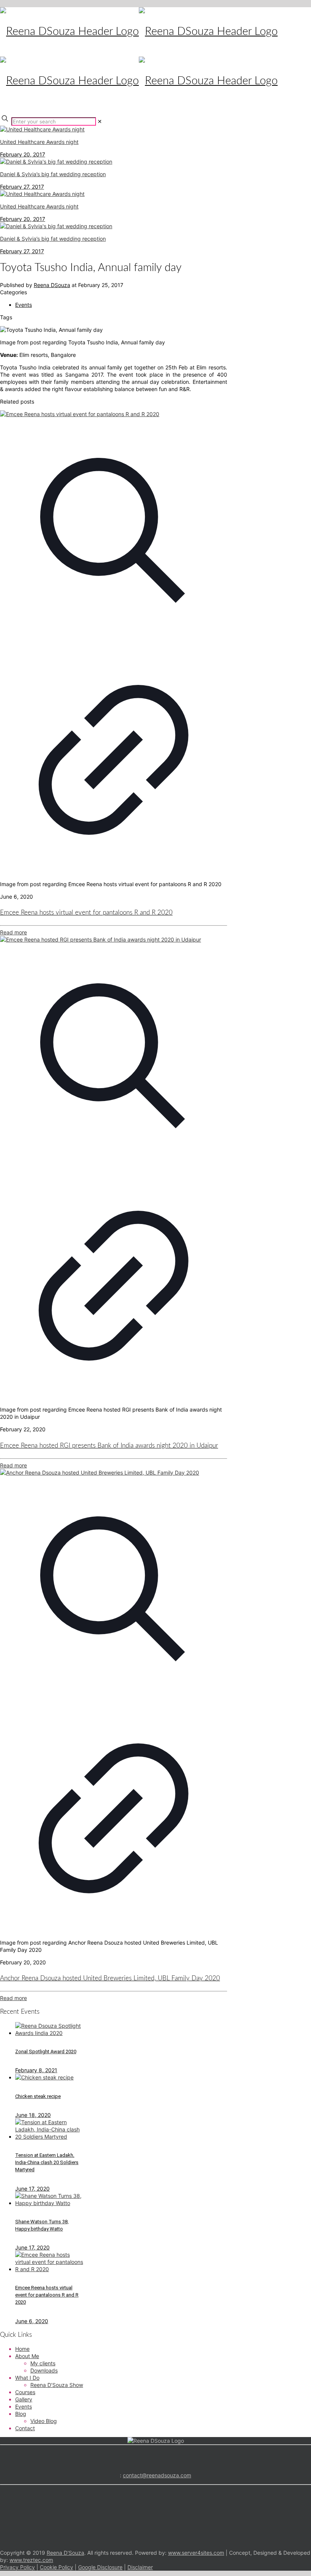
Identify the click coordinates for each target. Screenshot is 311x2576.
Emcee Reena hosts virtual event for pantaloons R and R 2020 (86, 913)
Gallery (24, 2399)
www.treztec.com (31, 2560)
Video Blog (44, 2421)
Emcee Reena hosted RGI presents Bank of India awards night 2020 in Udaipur (109, 1446)
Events (24, 305)
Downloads (44, 2370)
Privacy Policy (17, 2567)
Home (22, 2349)
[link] (100, 121)
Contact (25, 2428)
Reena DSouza (52, 285)
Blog (21, 2414)
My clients (43, 2363)
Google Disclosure (100, 2567)
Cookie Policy (57, 2567)
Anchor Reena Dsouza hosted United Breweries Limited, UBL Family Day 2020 (110, 1978)
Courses (25, 2392)
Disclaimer (140, 2567)
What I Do (27, 2378)
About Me (27, 2356)
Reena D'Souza (65, 2553)
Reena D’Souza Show (57, 2385)
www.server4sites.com (196, 2553)
